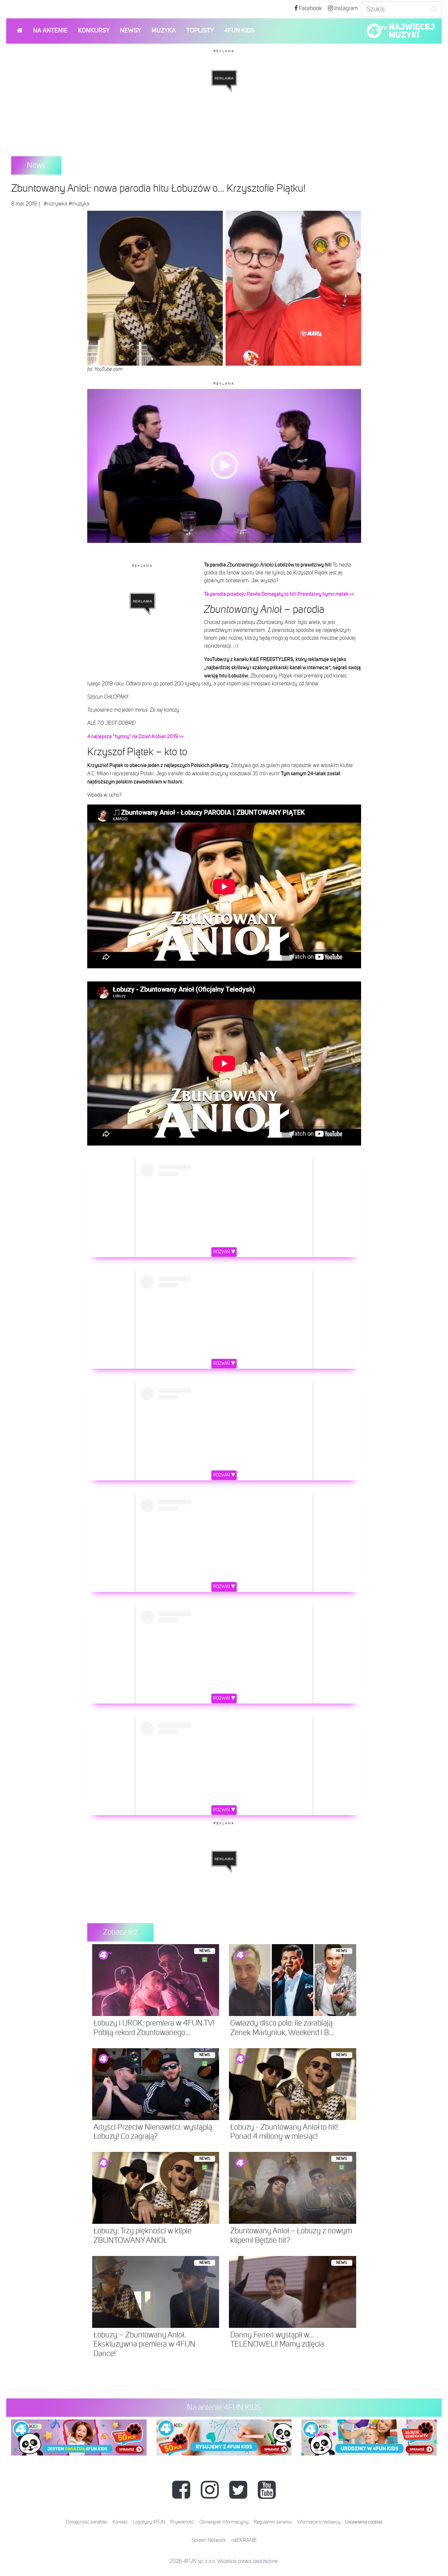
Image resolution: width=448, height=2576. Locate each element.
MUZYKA (164, 31)
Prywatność (182, 2522)
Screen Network (209, 2541)
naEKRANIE (244, 2541)
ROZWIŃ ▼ (224, 1252)
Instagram (346, 9)
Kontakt (120, 2522)
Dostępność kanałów (87, 2522)
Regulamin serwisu (273, 2522)
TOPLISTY (200, 31)
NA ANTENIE (50, 31)
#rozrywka (55, 204)
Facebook (310, 9)
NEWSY (131, 31)
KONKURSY (94, 31)
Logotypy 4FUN (149, 2522)
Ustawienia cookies (364, 2522)
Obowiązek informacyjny (224, 2522)
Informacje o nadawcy (319, 2522)
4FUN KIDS (239, 31)
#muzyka (79, 204)
